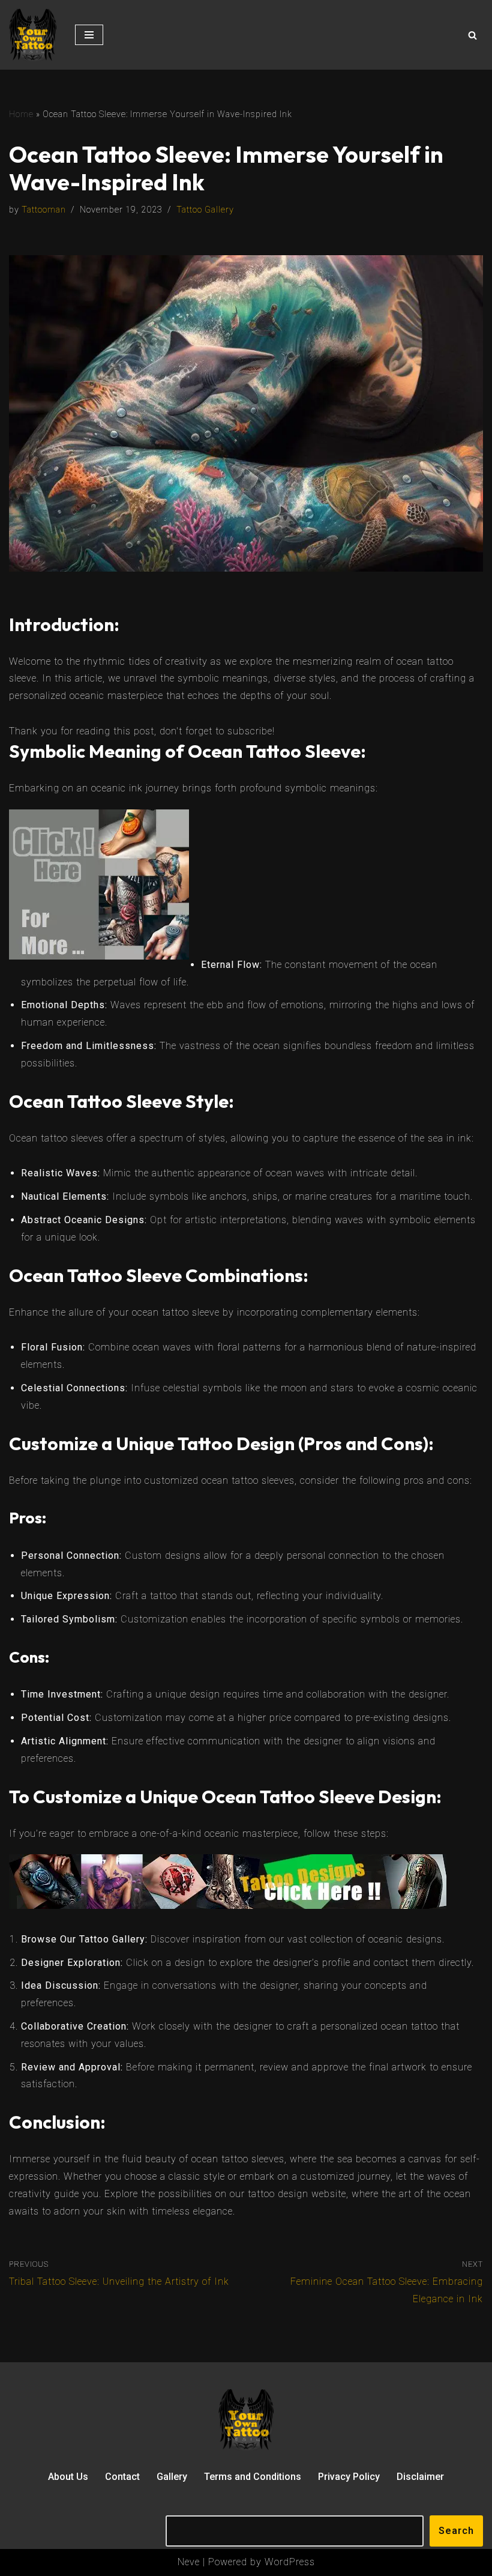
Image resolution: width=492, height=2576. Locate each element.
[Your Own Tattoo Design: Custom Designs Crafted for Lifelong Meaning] (33, 35)
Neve (189, 2562)
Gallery (172, 2477)
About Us (68, 2477)
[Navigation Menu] (89, 35)
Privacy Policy (349, 2477)
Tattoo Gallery (205, 210)
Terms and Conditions (253, 2477)
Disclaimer (420, 2477)
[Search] (472, 35)
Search (456, 2531)
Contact (122, 2477)
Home (21, 114)
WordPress (290, 2562)
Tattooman (44, 210)
